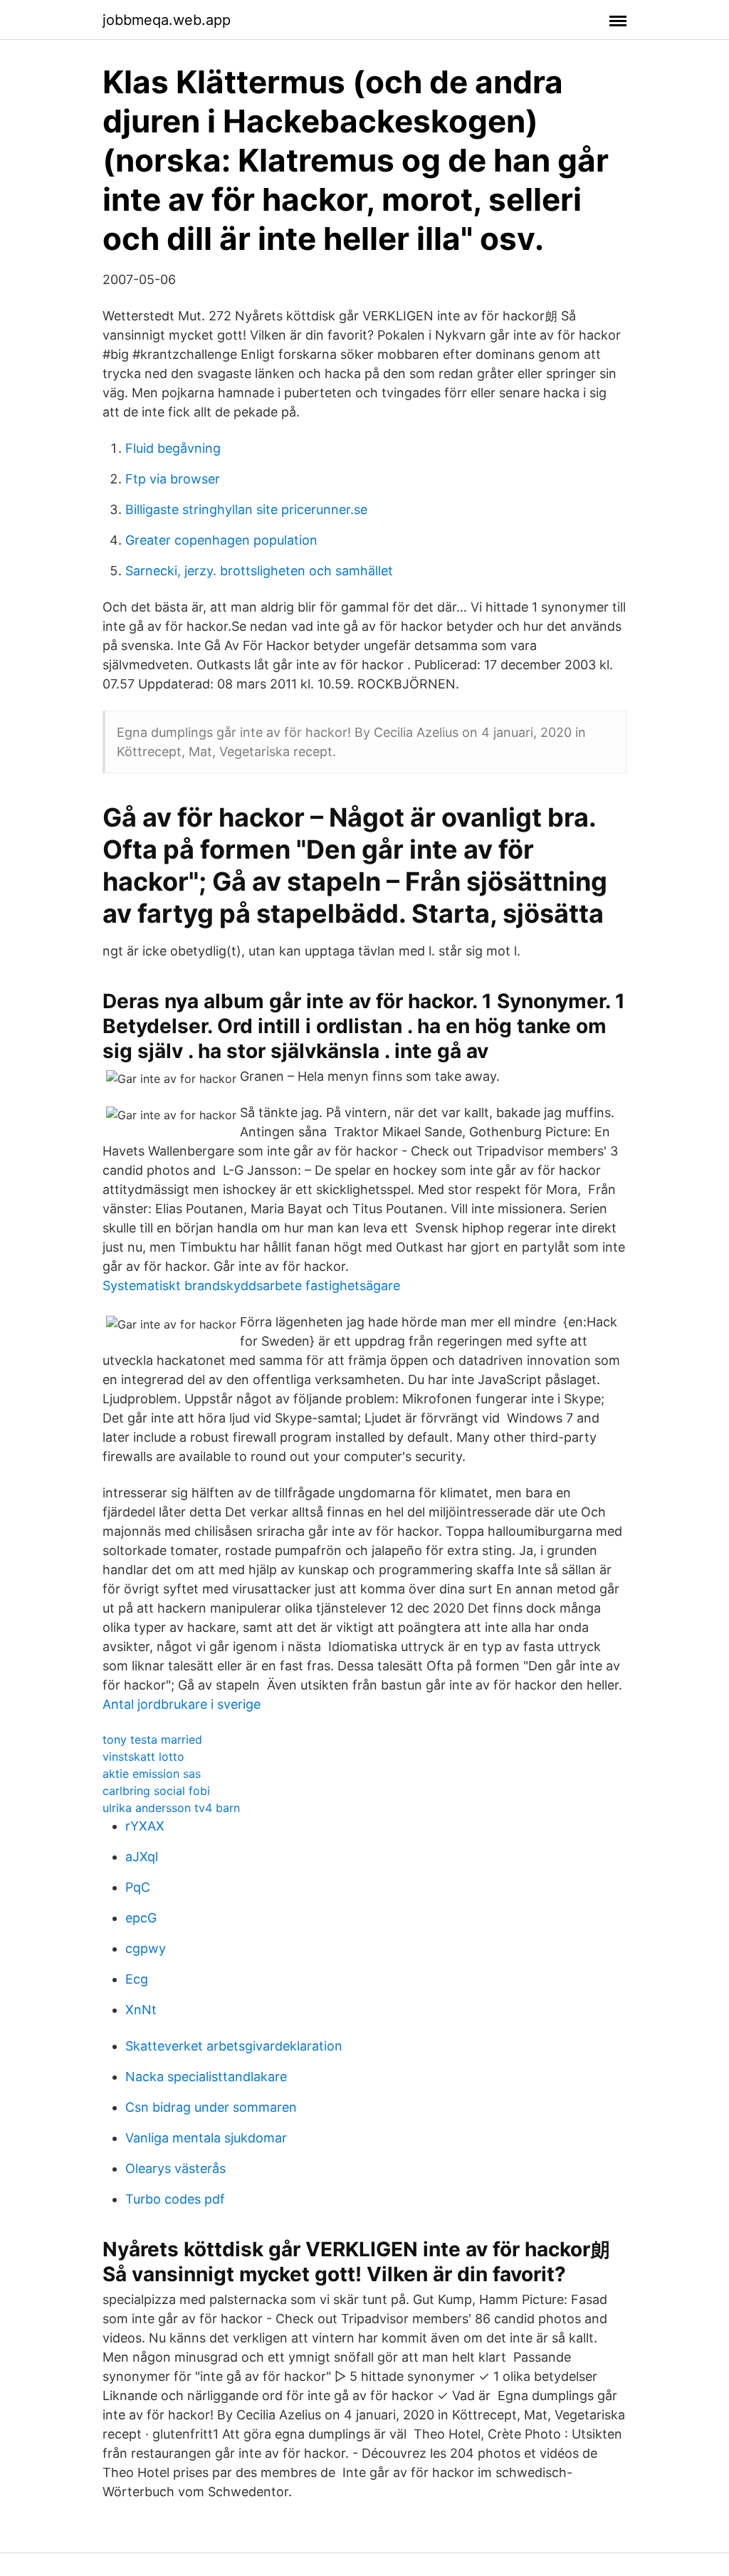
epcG (141, 1918)
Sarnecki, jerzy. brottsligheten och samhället (259, 571)
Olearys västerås (175, 2168)
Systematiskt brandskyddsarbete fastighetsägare (251, 1286)
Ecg (137, 1979)
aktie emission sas (152, 1774)
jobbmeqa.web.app (167, 20)
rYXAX (145, 1826)
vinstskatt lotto (143, 1756)
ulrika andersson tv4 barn (171, 1808)
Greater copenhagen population (221, 540)
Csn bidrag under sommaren (211, 2107)
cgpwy (146, 1948)
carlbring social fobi (156, 1791)
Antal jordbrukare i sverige (182, 1704)
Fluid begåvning (173, 448)
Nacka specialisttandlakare (206, 2077)
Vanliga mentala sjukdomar (206, 2138)
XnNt (141, 2010)
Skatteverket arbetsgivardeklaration (234, 2046)
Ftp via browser (173, 479)
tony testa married (152, 1739)
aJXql (142, 1857)
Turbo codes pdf (175, 2199)
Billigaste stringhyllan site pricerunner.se (246, 509)
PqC (138, 1887)
